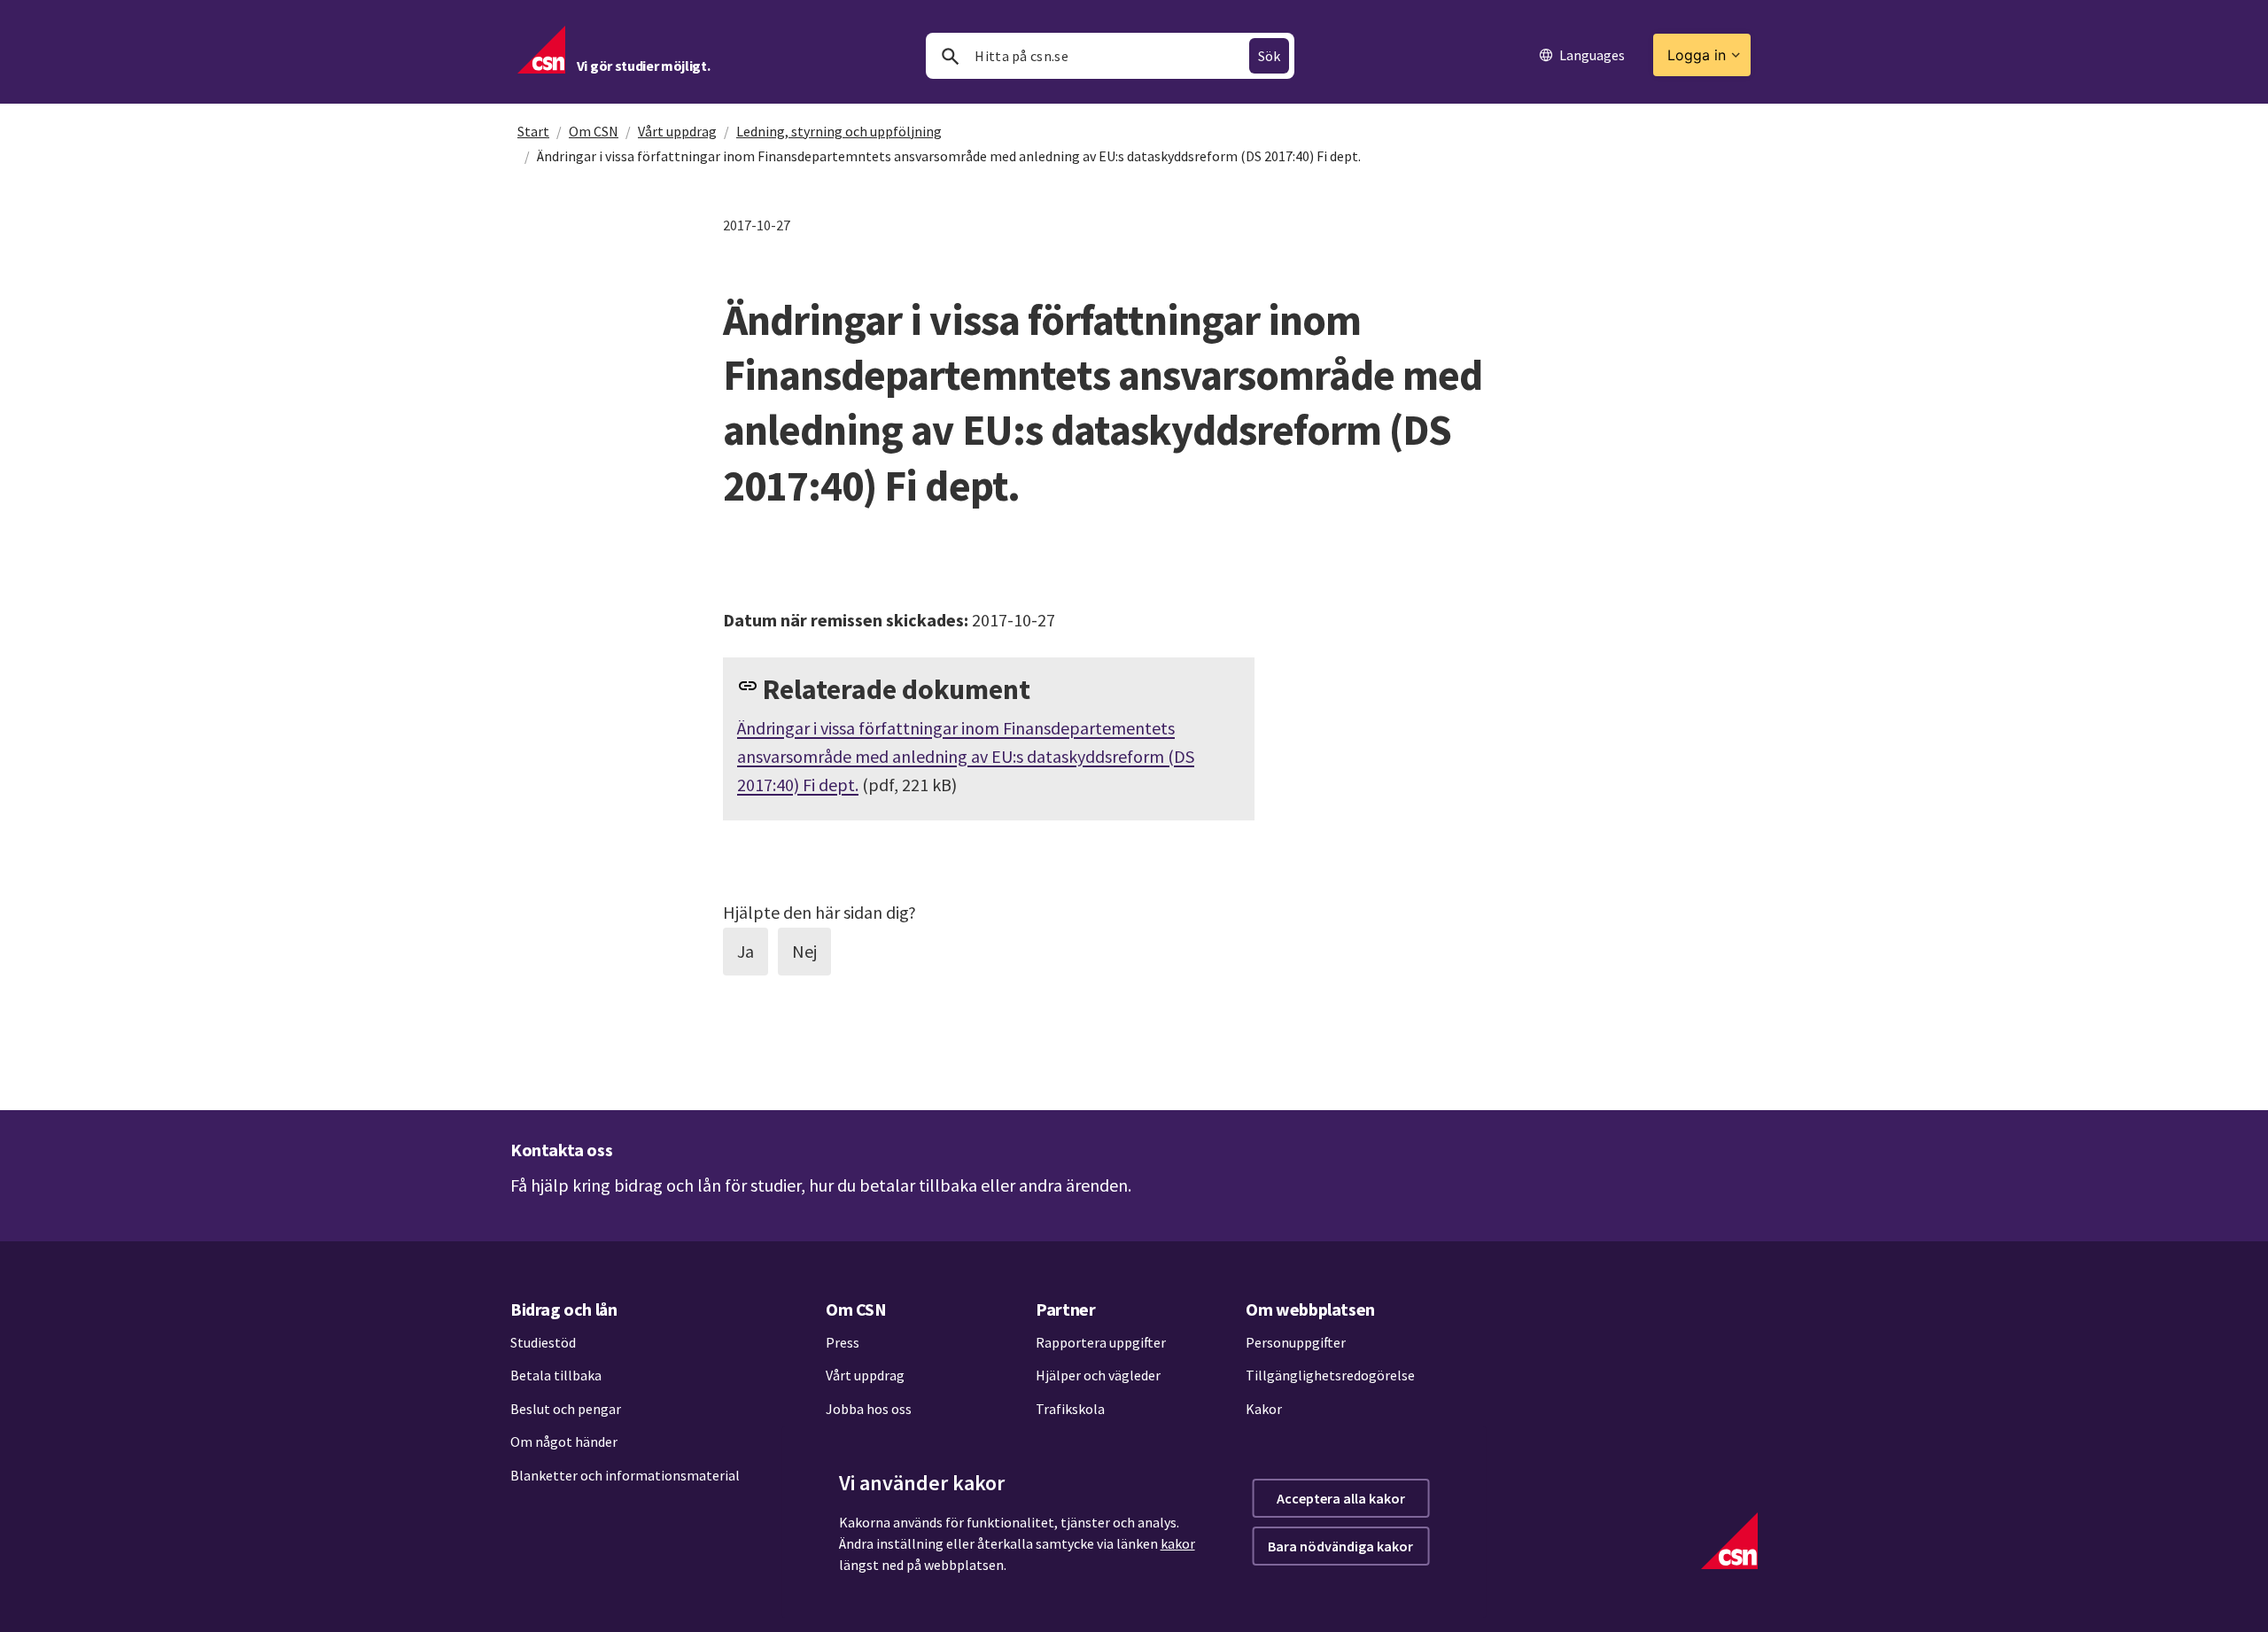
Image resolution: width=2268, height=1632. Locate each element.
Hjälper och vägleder (1098, 1375)
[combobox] (1110, 56)
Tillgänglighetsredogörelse (1330, 1375)
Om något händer (564, 1442)
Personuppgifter (1296, 1342)
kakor (1178, 1543)
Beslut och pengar (566, 1409)
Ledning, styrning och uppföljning (839, 131)
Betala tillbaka (556, 1375)
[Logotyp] (1729, 1541)
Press (843, 1342)
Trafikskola (1070, 1409)
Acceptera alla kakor (1341, 1498)
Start (533, 131)
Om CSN (594, 131)
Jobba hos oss (869, 1409)
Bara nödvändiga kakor (1340, 1546)
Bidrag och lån (563, 1309)
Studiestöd (543, 1342)
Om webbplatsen (1310, 1309)
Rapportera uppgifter (1101, 1342)
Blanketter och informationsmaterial (625, 1475)
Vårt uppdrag (677, 131)
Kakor (1264, 1409)
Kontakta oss (561, 1150)
